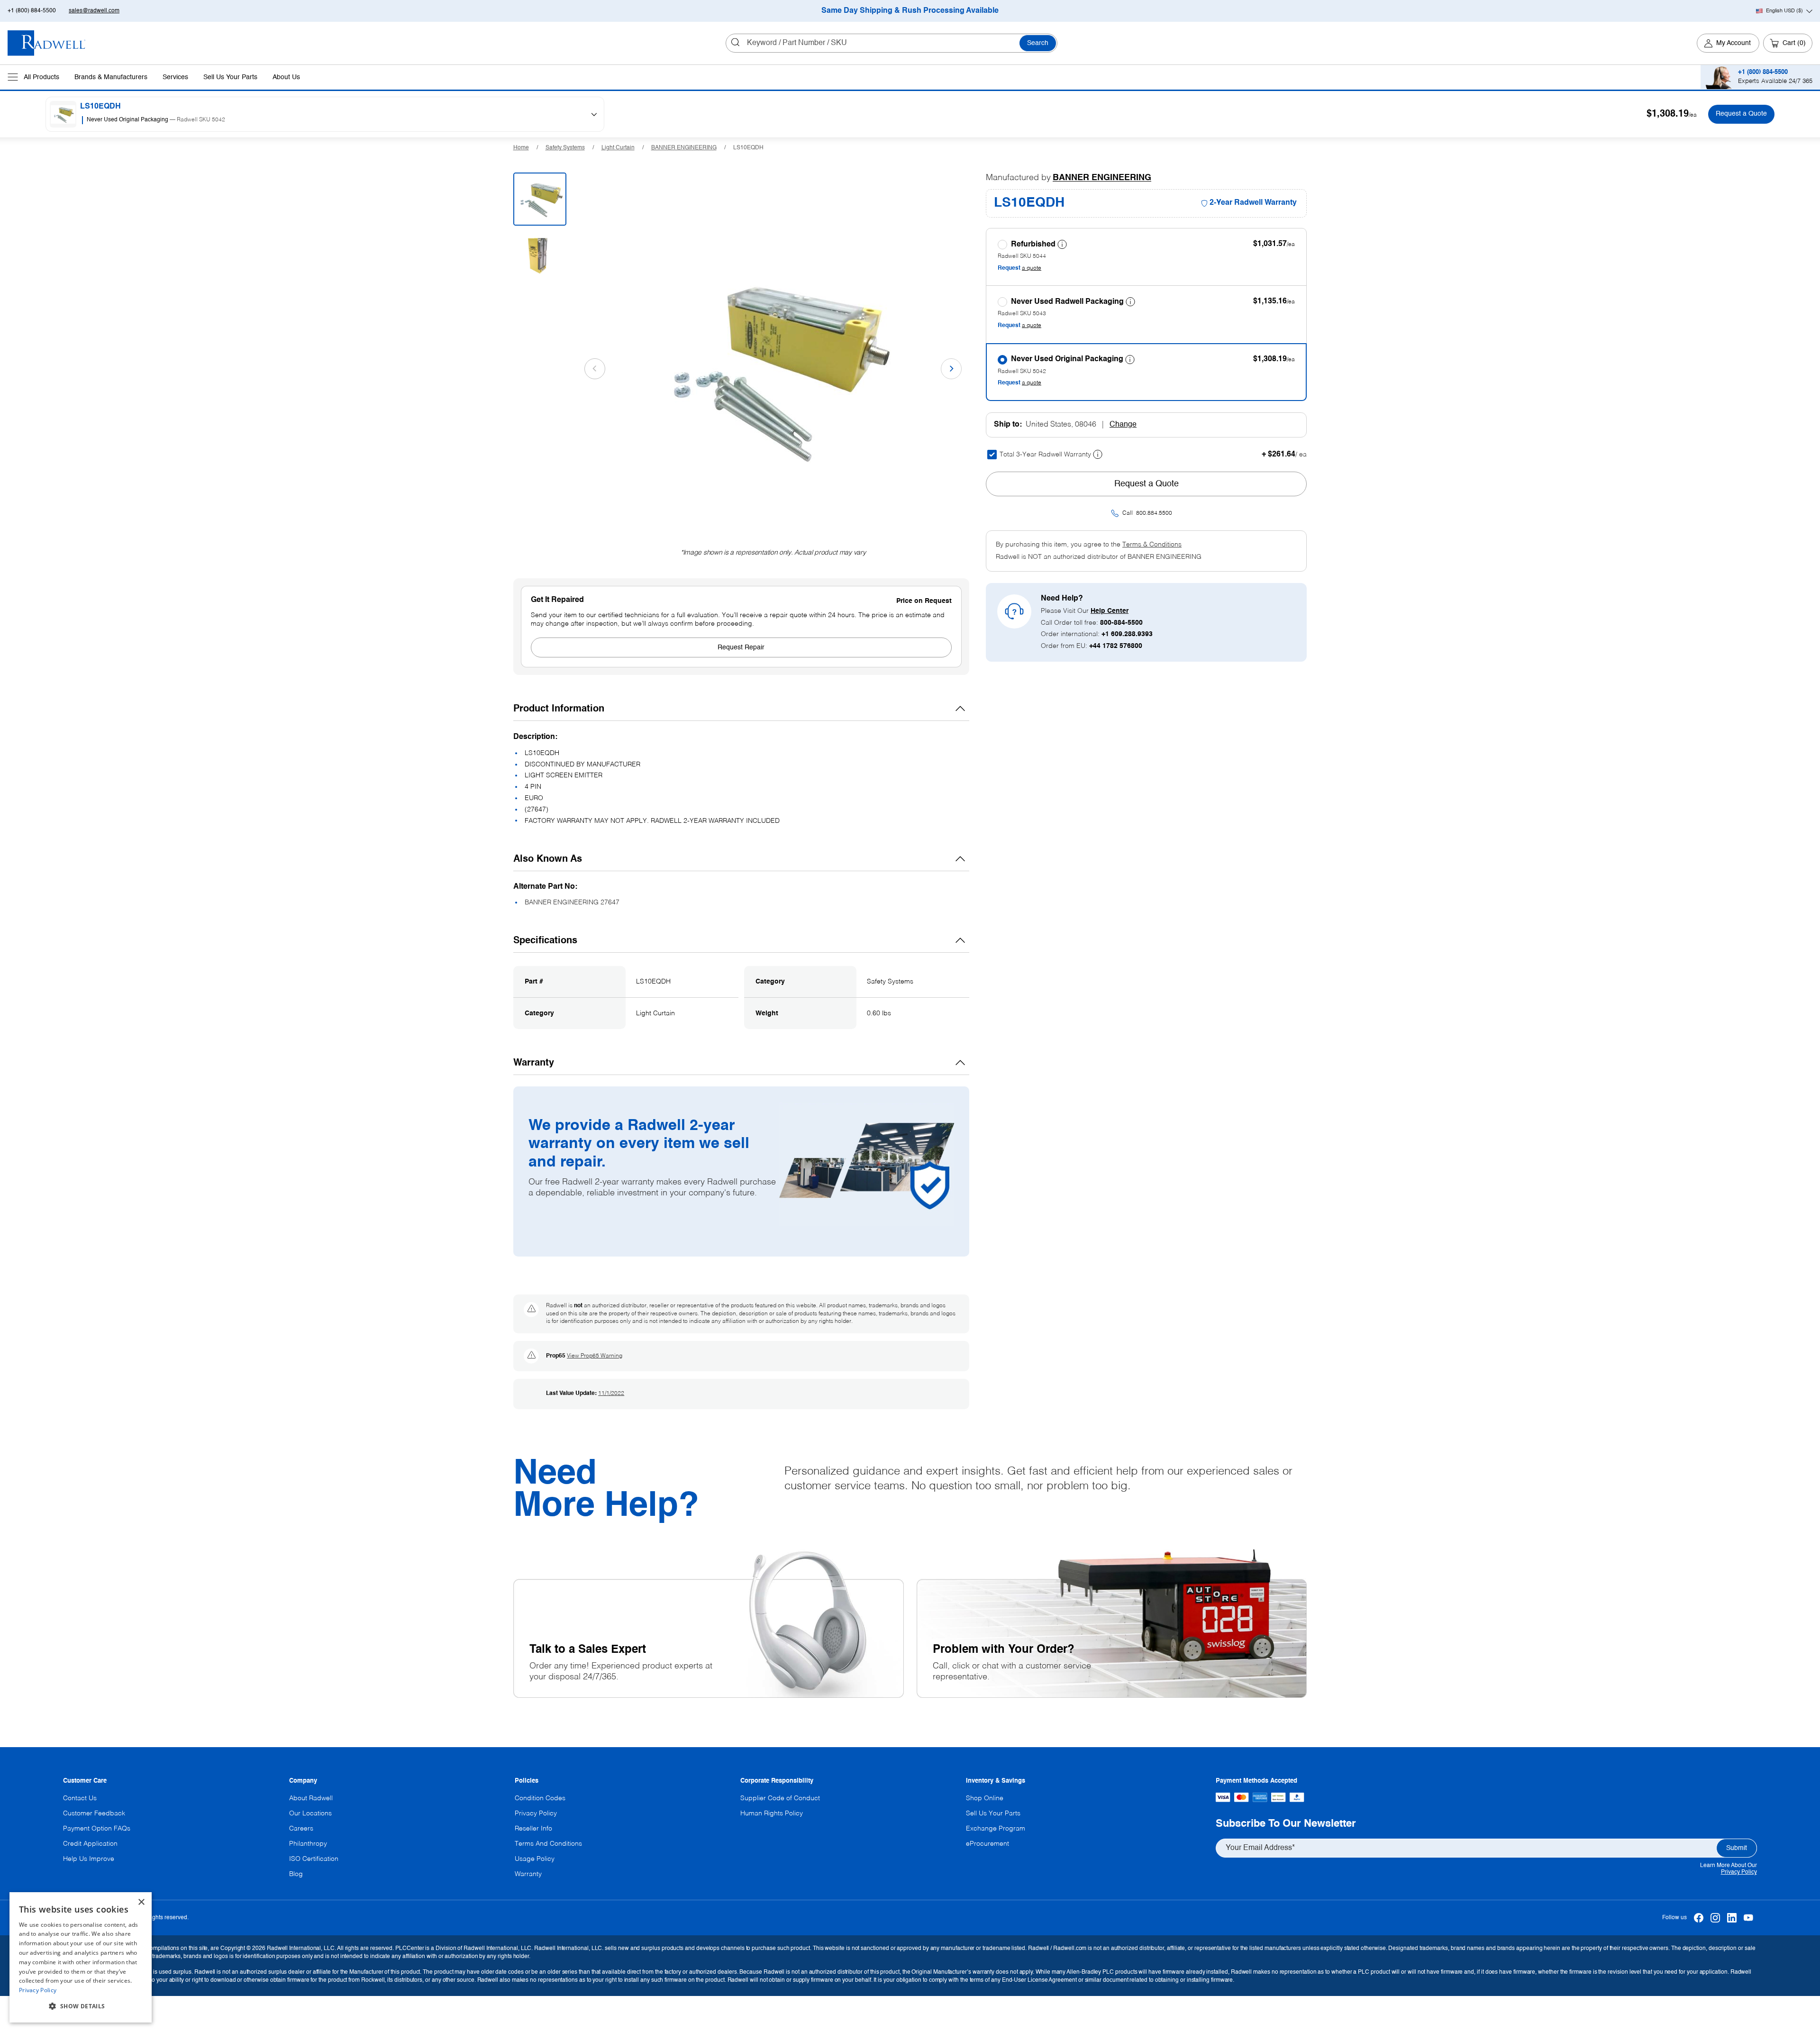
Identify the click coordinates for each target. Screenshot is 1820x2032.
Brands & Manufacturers (111, 77)
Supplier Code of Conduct (780, 1798)
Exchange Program (996, 1829)
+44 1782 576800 (1116, 646)
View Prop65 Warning (595, 1356)
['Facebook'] (1699, 1918)
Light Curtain (618, 148)
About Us (286, 77)
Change (1123, 425)
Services (175, 77)
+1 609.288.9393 (1127, 634)
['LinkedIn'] (1732, 1918)
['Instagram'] (1715, 1918)
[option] (330, 121)
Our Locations (310, 1813)
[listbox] (332, 121)
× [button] (141, 1902)
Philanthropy (308, 1844)
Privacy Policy (1739, 1872)
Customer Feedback (94, 1813)
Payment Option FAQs (97, 1829)
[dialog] (81, 1957)
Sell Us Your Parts (230, 77)
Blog (296, 1874)
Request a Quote (1741, 114)
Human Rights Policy (772, 1813)
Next (951, 369)
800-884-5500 (1121, 623)
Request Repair (741, 647)
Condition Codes (540, 1798)
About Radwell (311, 1798)
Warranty (528, 1874)
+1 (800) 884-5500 (32, 11)
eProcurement (987, 1844)
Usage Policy (535, 1859)
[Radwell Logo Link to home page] (47, 43)
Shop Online (985, 1798)
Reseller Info (533, 1829)
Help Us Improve (89, 1859)
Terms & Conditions (1152, 545)
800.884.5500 (1154, 513)
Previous (595, 369)
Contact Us (80, 1798)
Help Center (1110, 611)
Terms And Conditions (548, 1844)
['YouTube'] (1749, 1918)
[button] (81, 2006)
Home (521, 148)
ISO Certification (314, 1859)
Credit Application (90, 1844)
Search (1038, 43)
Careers (301, 1829)
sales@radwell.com (94, 11)
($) (1784, 11)
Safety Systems (565, 148)
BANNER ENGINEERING (684, 148)
